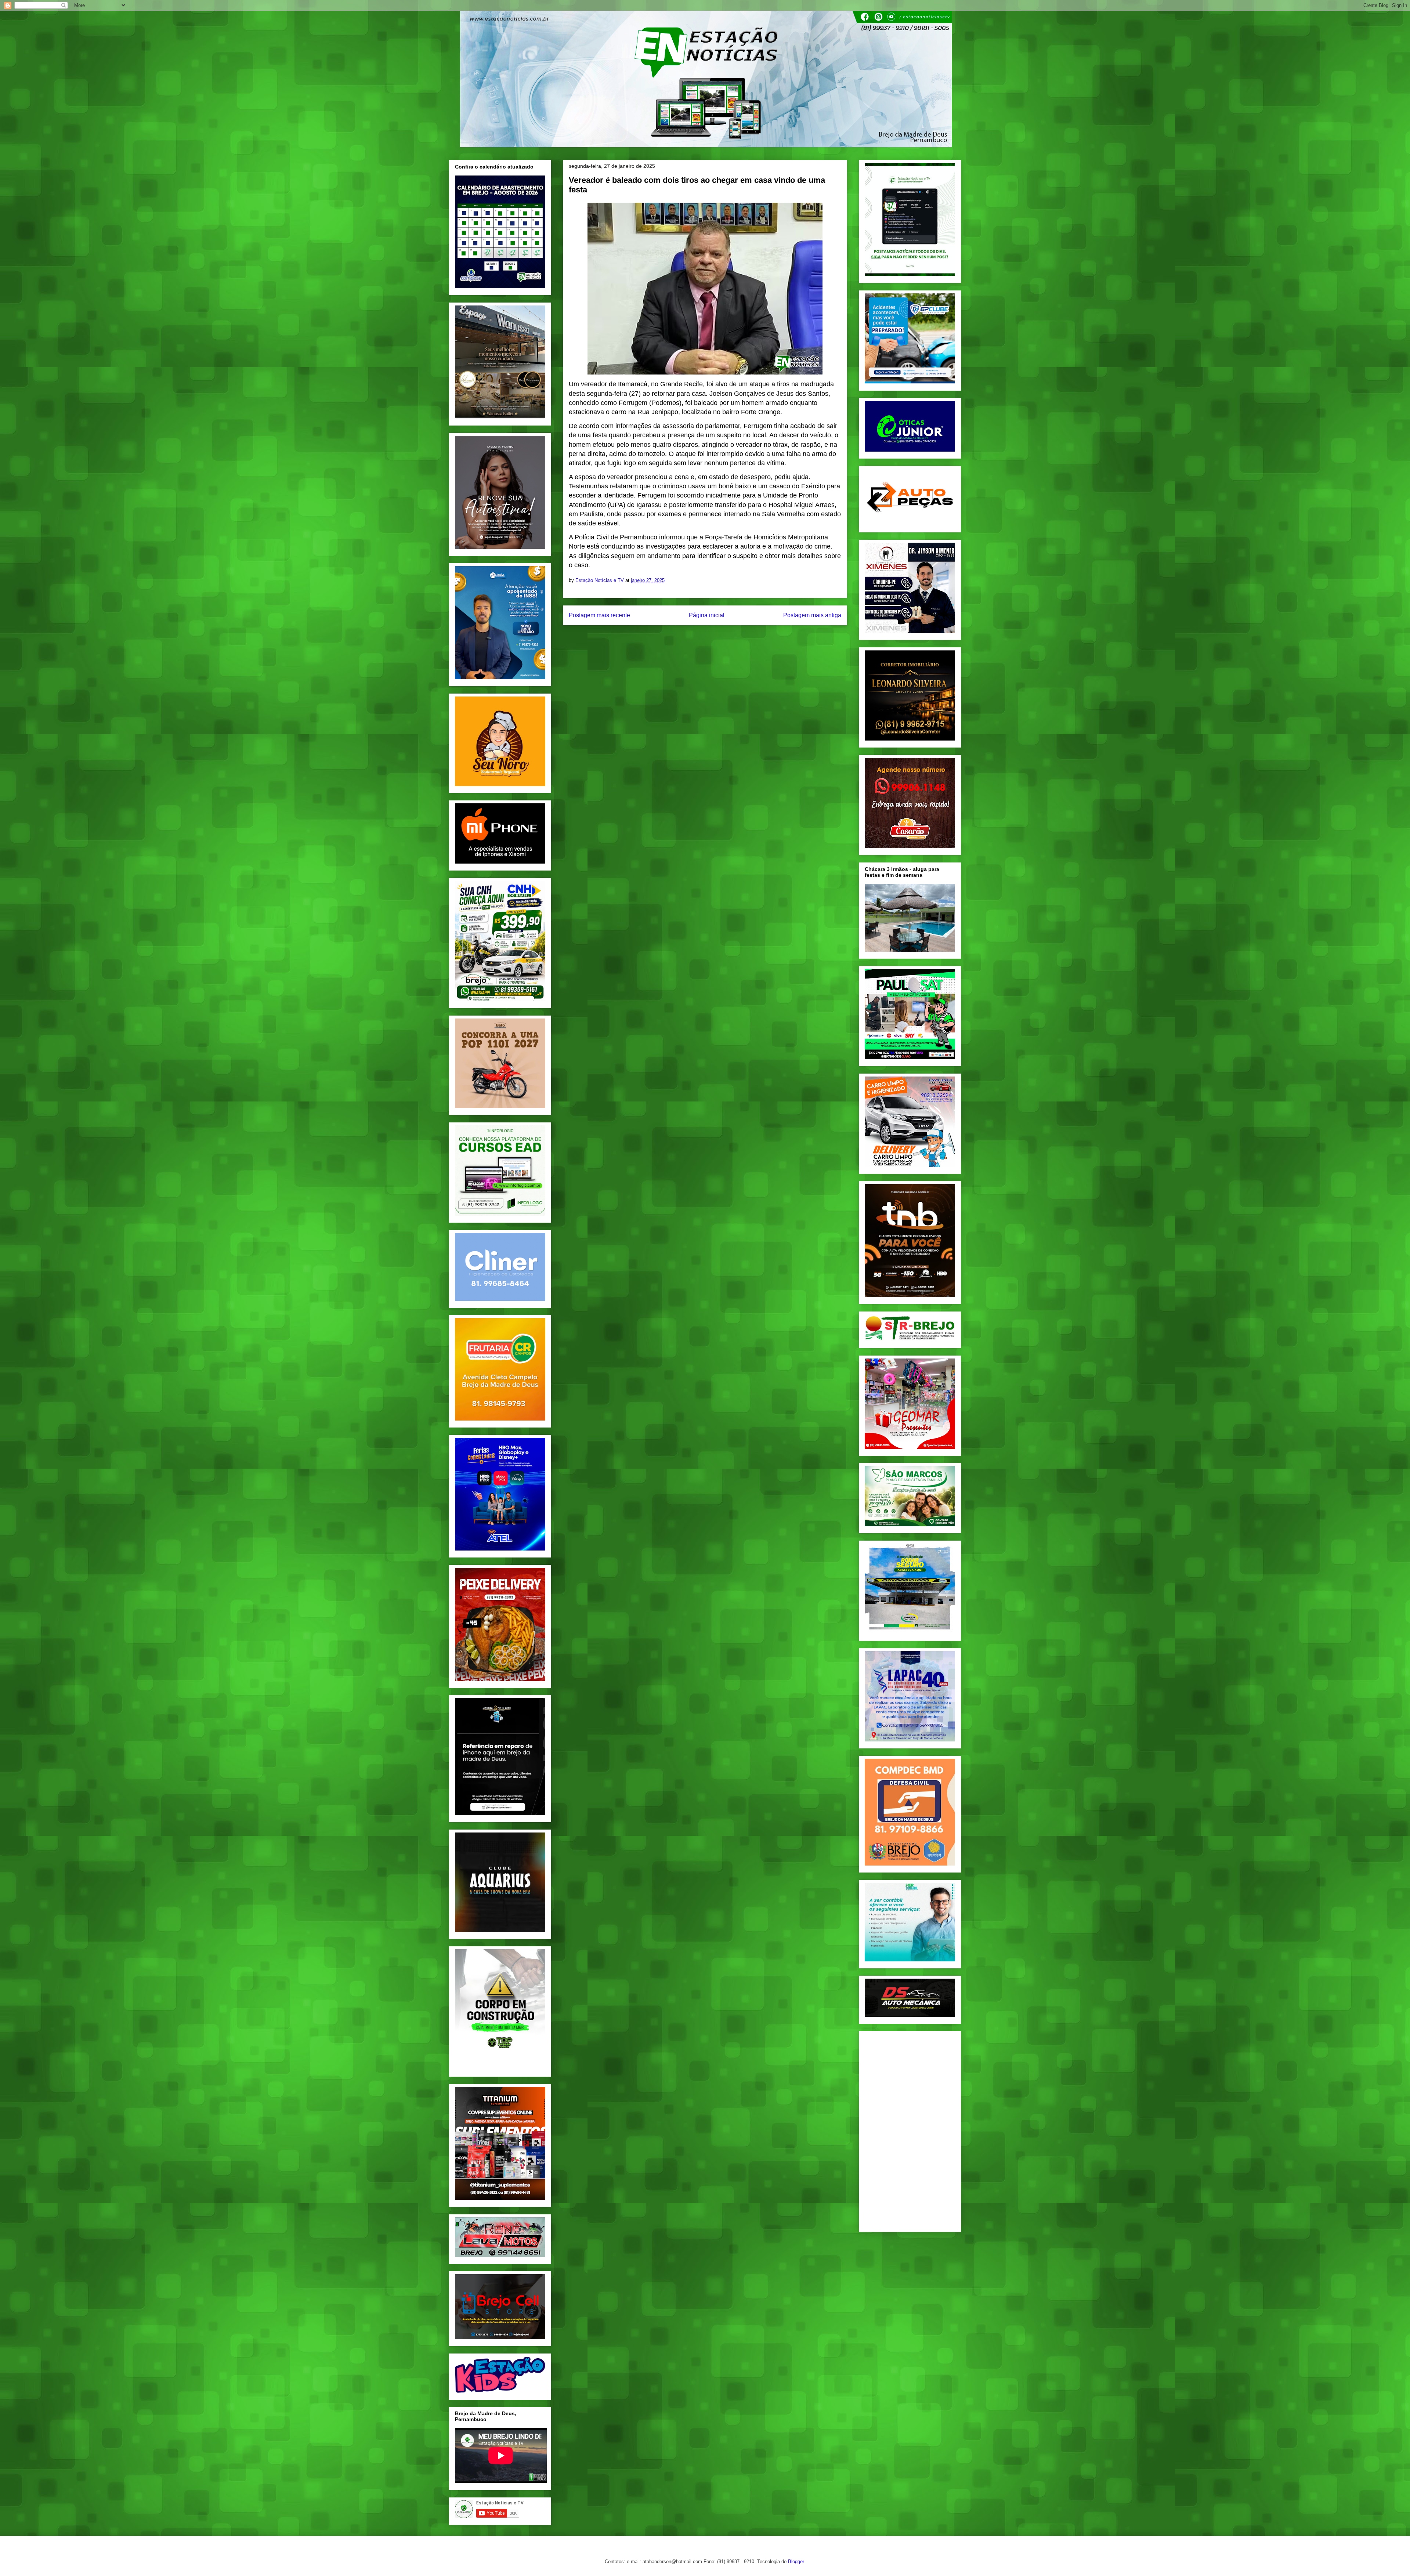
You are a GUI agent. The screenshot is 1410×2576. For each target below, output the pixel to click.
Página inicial (707, 615)
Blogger (796, 2561)
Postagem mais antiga (812, 615)
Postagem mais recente (599, 615)
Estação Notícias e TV (600, 580)
